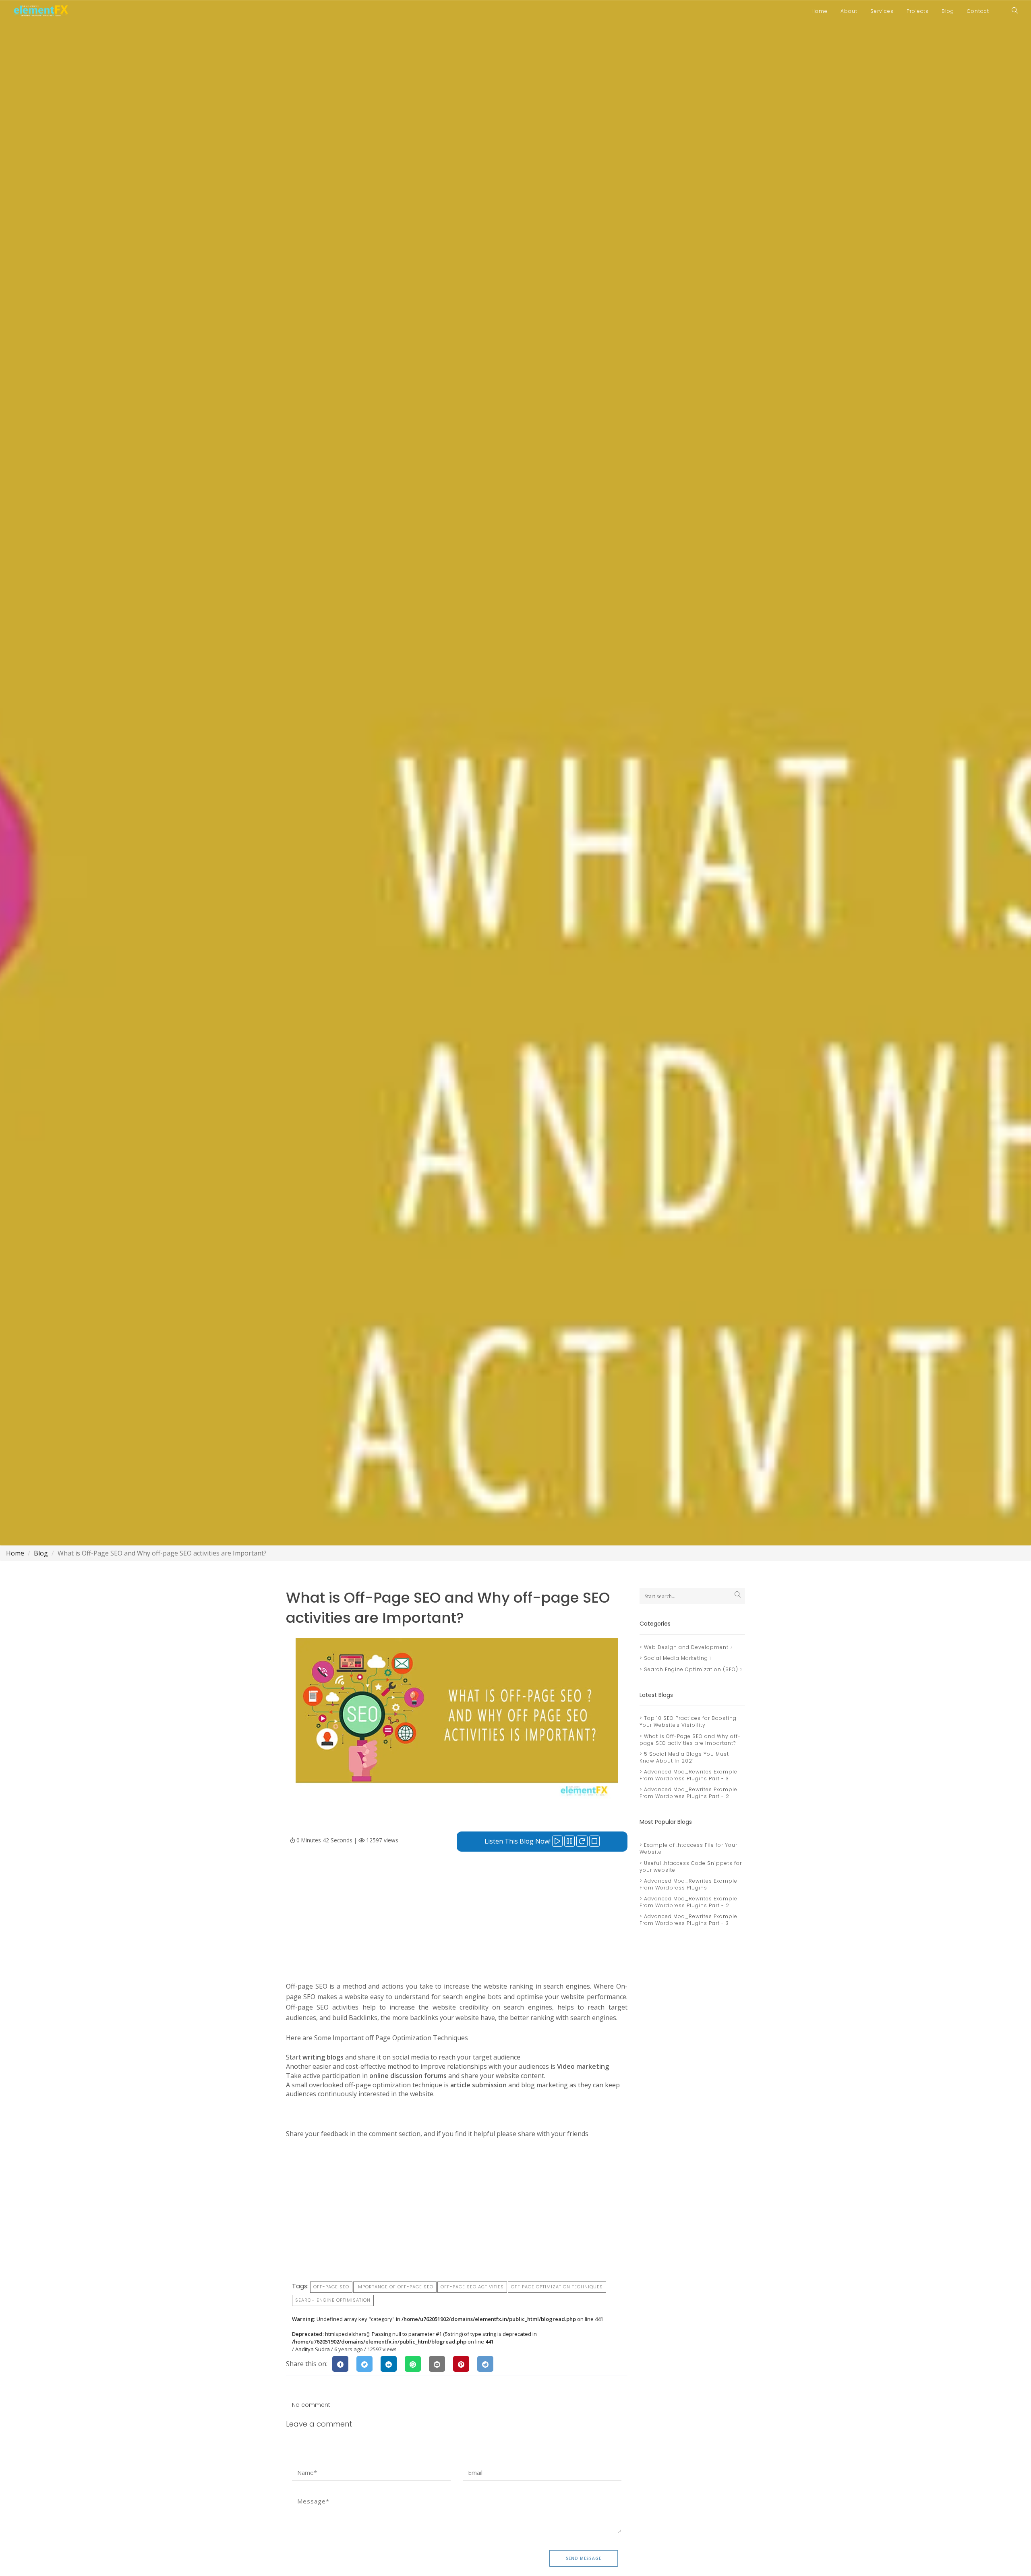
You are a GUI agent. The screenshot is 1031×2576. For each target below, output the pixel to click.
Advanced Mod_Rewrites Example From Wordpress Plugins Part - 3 (688, 1775)
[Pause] (569, 1841)
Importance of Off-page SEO (395, 2287)
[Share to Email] (437, 2364)
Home (820, 11)
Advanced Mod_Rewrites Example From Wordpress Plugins (688, 1884)
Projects (918, 11)
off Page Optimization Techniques (557, 2287)
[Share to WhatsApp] (413, 2364)
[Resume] (582, 1841)
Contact (978, 11)
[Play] (557, 1841)
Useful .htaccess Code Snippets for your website (691, 1867)
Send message (584, 2558)
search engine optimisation (333, 2300)
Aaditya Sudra (313, 2349)
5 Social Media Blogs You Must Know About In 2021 (684, 1757)
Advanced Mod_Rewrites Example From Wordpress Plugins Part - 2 (688, 1793)
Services (882, 11)
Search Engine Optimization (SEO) (690, 1669)
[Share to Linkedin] (389, 2364)
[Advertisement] (457, 1925)
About (849, 11)
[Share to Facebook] (340, 2364)
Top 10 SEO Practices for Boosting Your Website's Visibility (688, 1721)
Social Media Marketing (675, 1658)
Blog (948, 11)
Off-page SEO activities (472, 2287)
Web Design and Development (685, 1647)
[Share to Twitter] (364, 2364)
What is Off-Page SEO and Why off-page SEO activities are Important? (690, 1740)
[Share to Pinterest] (461, 2364)
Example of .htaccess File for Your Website (688, 1848)
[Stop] (594, 1841)
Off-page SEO (331, 2287)
